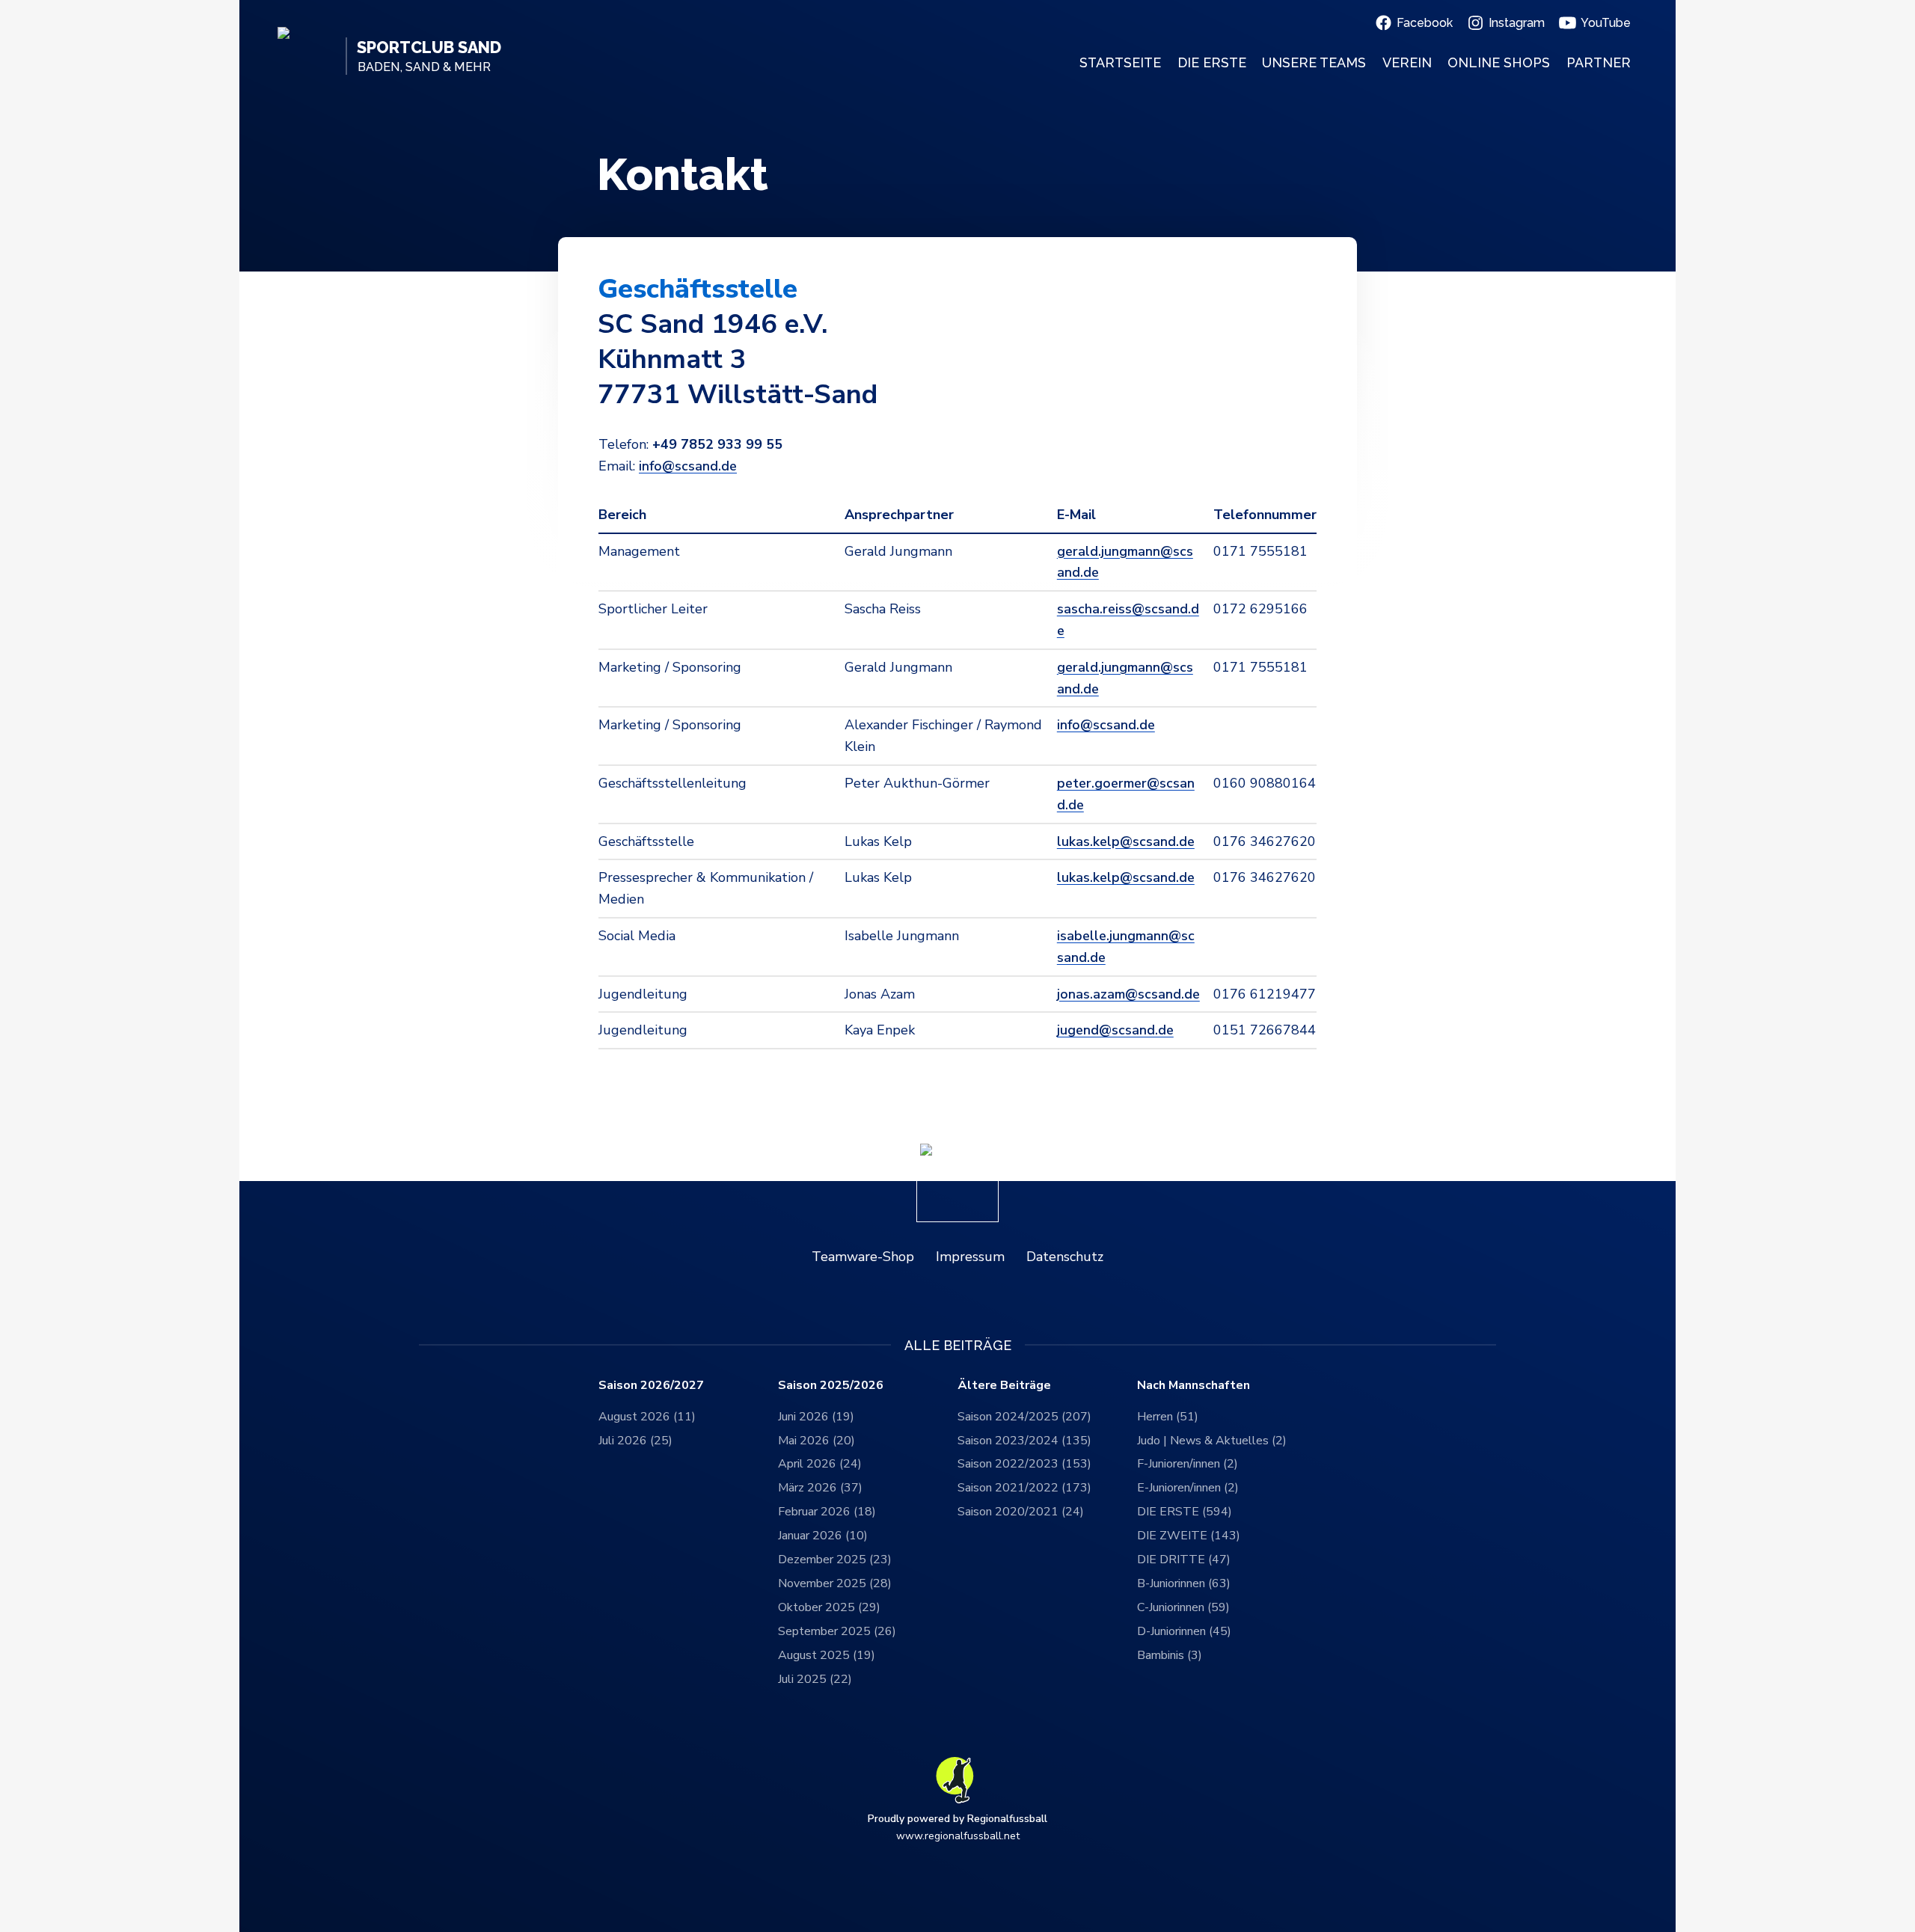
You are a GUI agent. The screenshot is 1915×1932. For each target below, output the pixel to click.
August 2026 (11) (647, 1417)
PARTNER (1599, 62)
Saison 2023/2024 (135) (1024, 1441)
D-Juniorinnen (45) (1184, 1631)
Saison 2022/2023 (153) (1024, 1464)
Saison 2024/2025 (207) (1024, 1417)
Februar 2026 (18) (827, 1512)
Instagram (1517, 23)
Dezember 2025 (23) (835, 1560)
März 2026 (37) (820, 1488)
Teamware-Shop (863, 1257)
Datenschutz (1065, 1257)
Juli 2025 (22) (815, 1679)
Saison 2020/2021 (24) (1021, 1512)
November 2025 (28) (835, 1583)
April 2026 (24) (820, 1464)
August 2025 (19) (827, 1655)
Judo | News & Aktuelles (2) (1212, 1441)
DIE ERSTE (1212, 62)
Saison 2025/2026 (831, 1386)
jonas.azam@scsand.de (1128, 994)
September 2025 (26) (837, 1631)
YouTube (1606, 23)
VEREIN (1407, 62)
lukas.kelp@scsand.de (1126, 841)
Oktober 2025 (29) (829, 1607)
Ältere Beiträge (1004, 1386)
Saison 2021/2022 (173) (1024, 1488)
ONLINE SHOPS (1499, 62)
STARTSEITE (1120, 62)
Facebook (1425, 23)
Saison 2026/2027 (651, 1386)
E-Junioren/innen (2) (1188, 1488)
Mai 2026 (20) (816, 1441)
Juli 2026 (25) (635, 1441)
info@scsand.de (688, 466)
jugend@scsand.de (1115, 1030)
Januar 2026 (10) (823, 1536)
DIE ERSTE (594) (1185, 1512)
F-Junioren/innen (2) (1188, 1464)
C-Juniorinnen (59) (1183, 1607)
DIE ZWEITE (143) (1189, 1536)
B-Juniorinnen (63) (1184, 1583)
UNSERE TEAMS (1314, 62)
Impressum (970, 1257)
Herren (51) (1168, 1417)
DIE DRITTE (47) (1184, 1560)
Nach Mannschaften (1194, 1386)
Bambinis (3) (1170, 1655)
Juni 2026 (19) (816, 1417)
